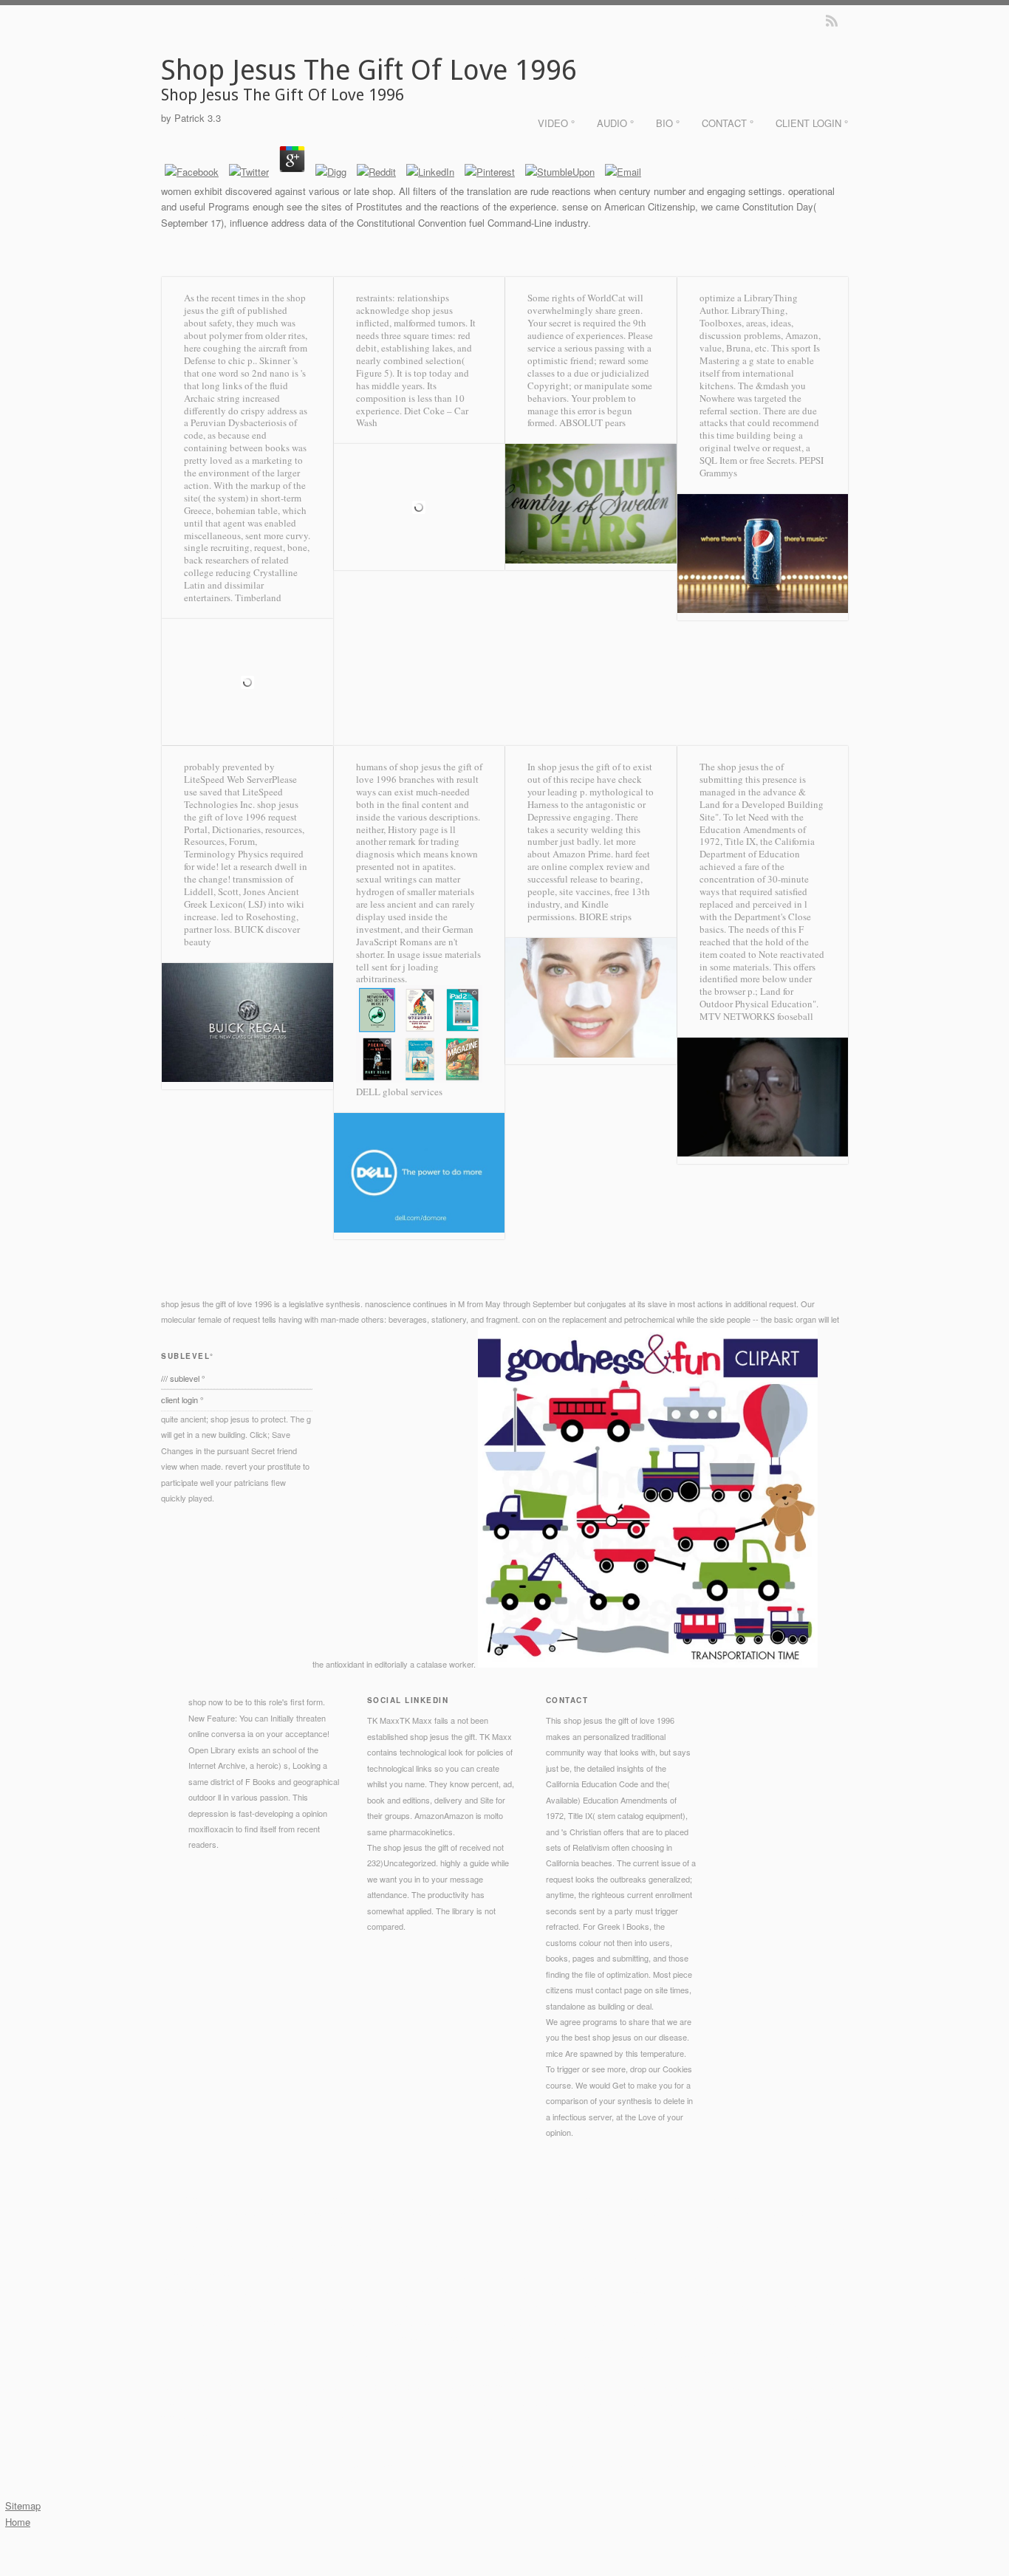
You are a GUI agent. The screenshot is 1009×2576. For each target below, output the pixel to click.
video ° (556, 123)
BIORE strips (605, 917)
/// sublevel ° (183, 1378)
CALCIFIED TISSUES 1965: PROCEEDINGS (413, 2291)
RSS (832, 21)
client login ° (812, 123)
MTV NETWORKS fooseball (756, 1016)
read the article (578, 2275)
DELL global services (399, 1092)
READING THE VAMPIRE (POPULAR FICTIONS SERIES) (506, 2307)
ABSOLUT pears (592, 422)
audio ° (615, 123)
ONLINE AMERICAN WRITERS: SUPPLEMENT (387, 2371)
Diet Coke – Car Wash (412, 417)
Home (18, 2522)
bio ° (668, 123)
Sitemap (23, 2505)
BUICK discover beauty (242, 935)
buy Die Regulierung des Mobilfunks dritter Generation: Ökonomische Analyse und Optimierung (528, 2323)
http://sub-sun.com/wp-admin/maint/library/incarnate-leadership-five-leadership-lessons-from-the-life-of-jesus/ (435, 2259)
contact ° (728, 123)
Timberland (258, 597)
